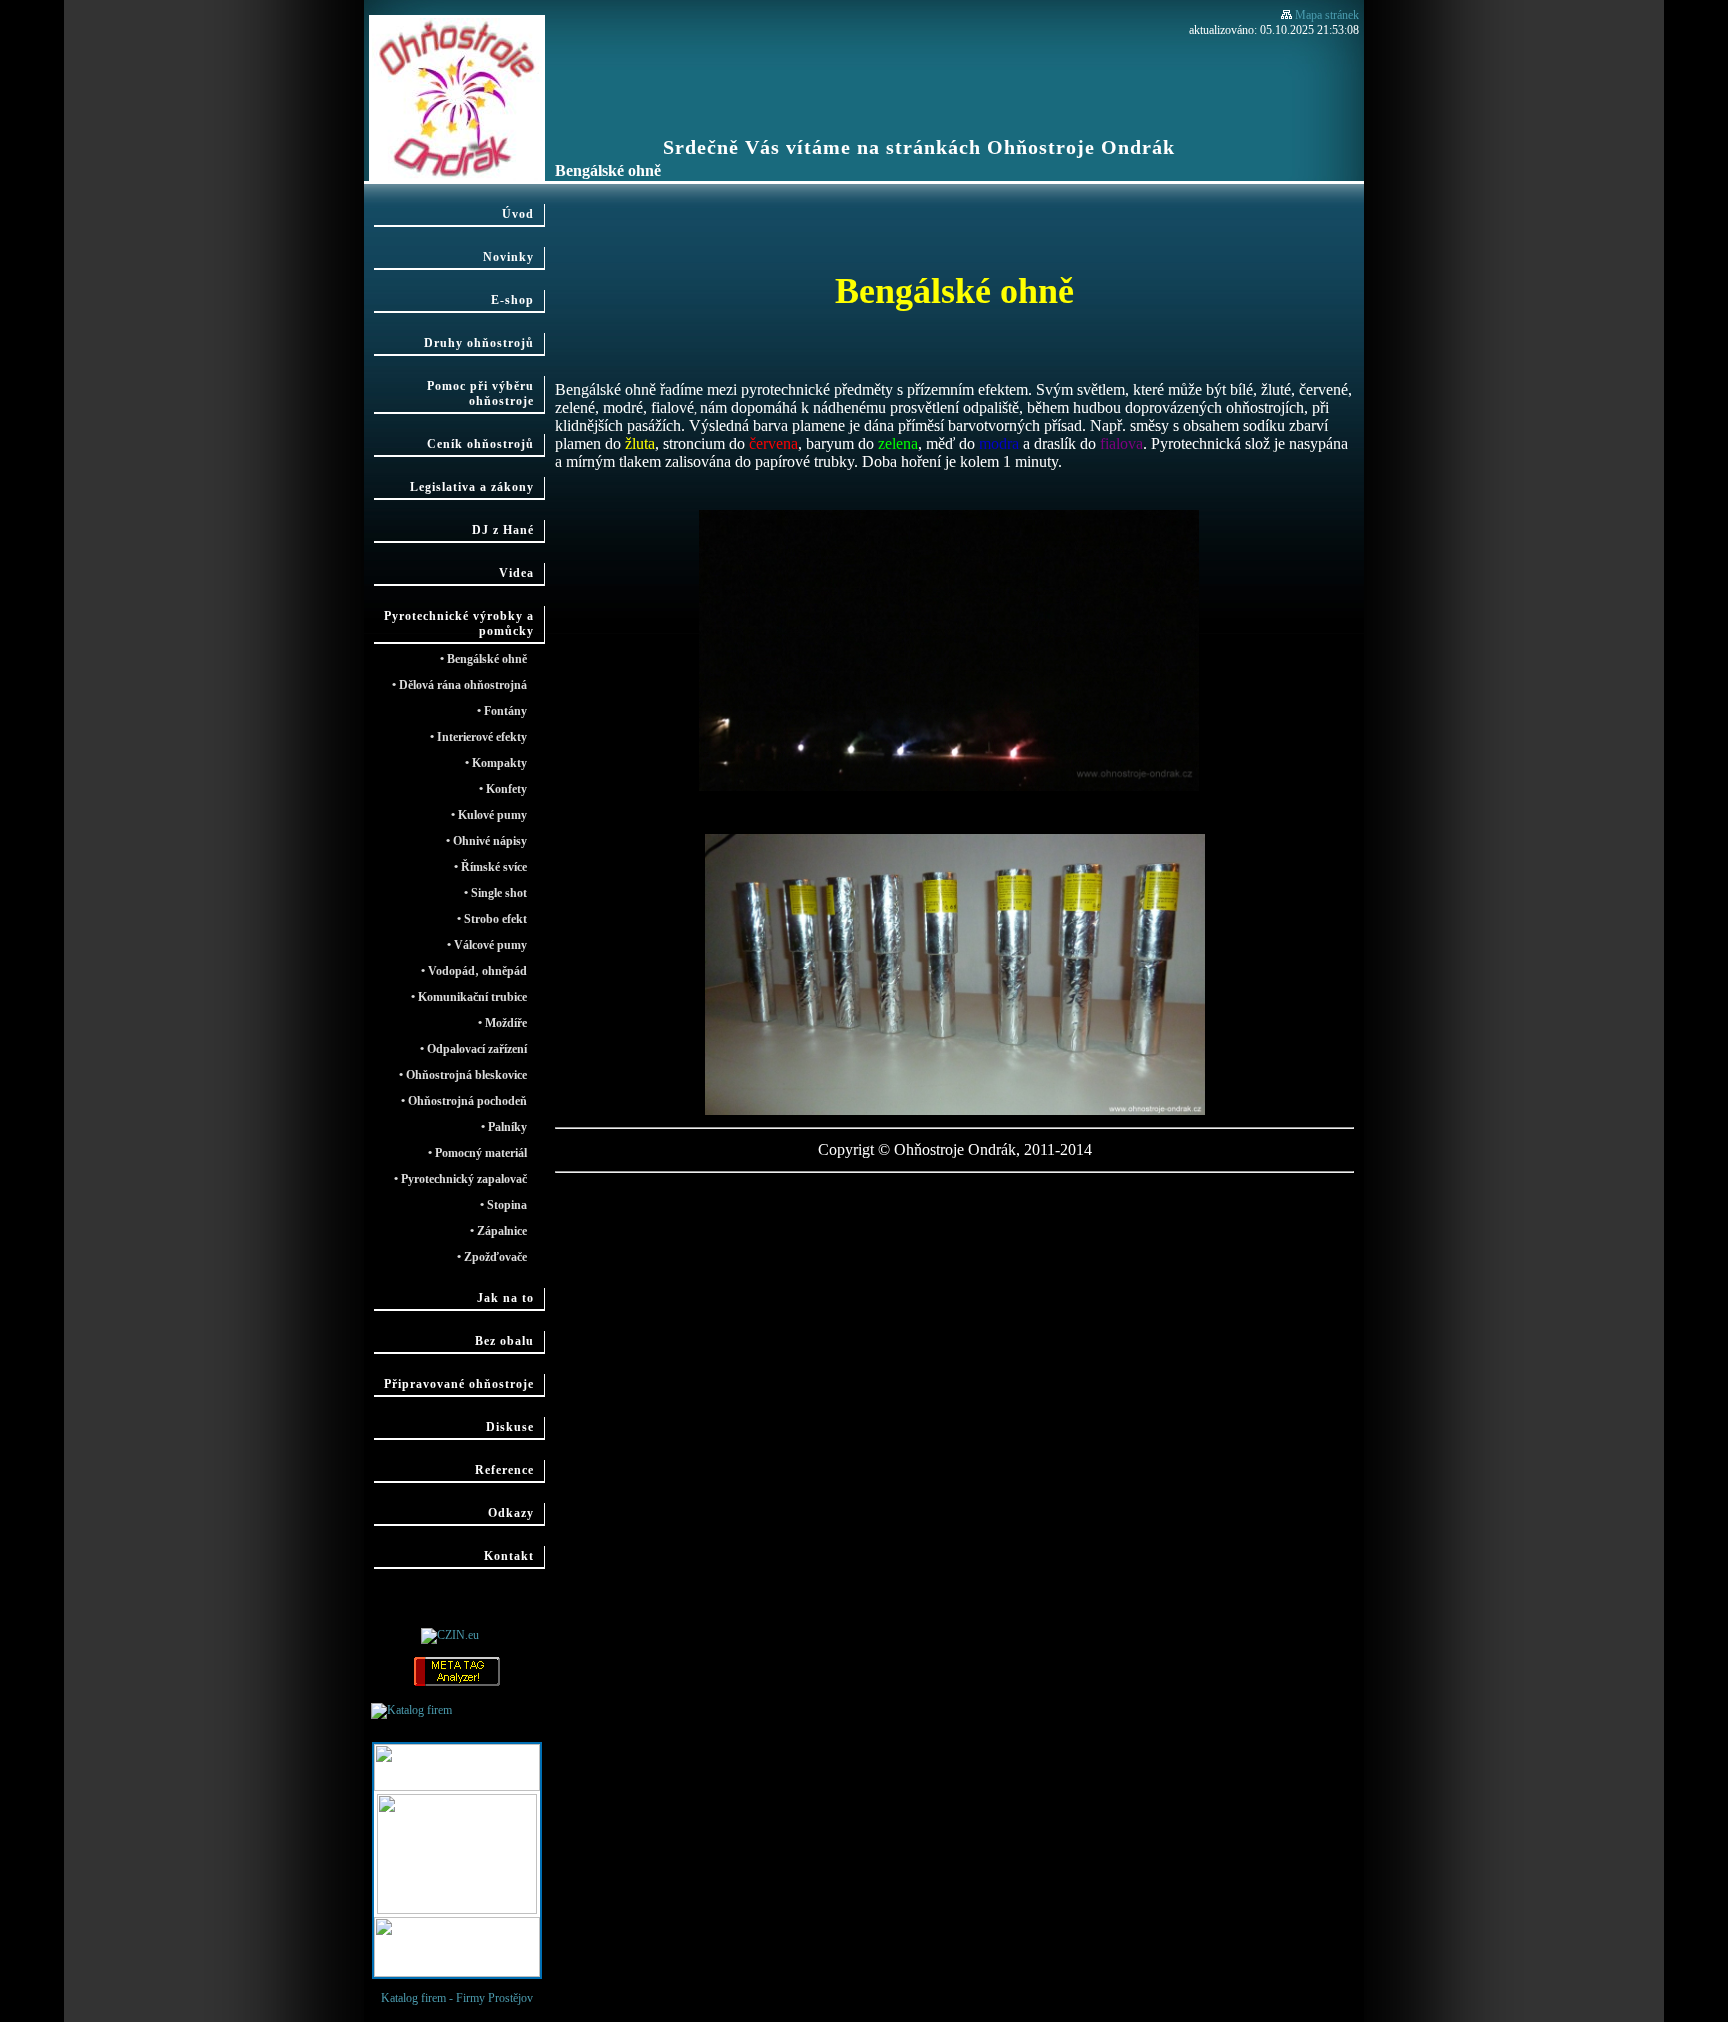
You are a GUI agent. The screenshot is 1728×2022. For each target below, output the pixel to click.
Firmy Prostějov (494, 1998)
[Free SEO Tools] (457, 1683)
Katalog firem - (485, 1710)
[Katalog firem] (411, 1710)
